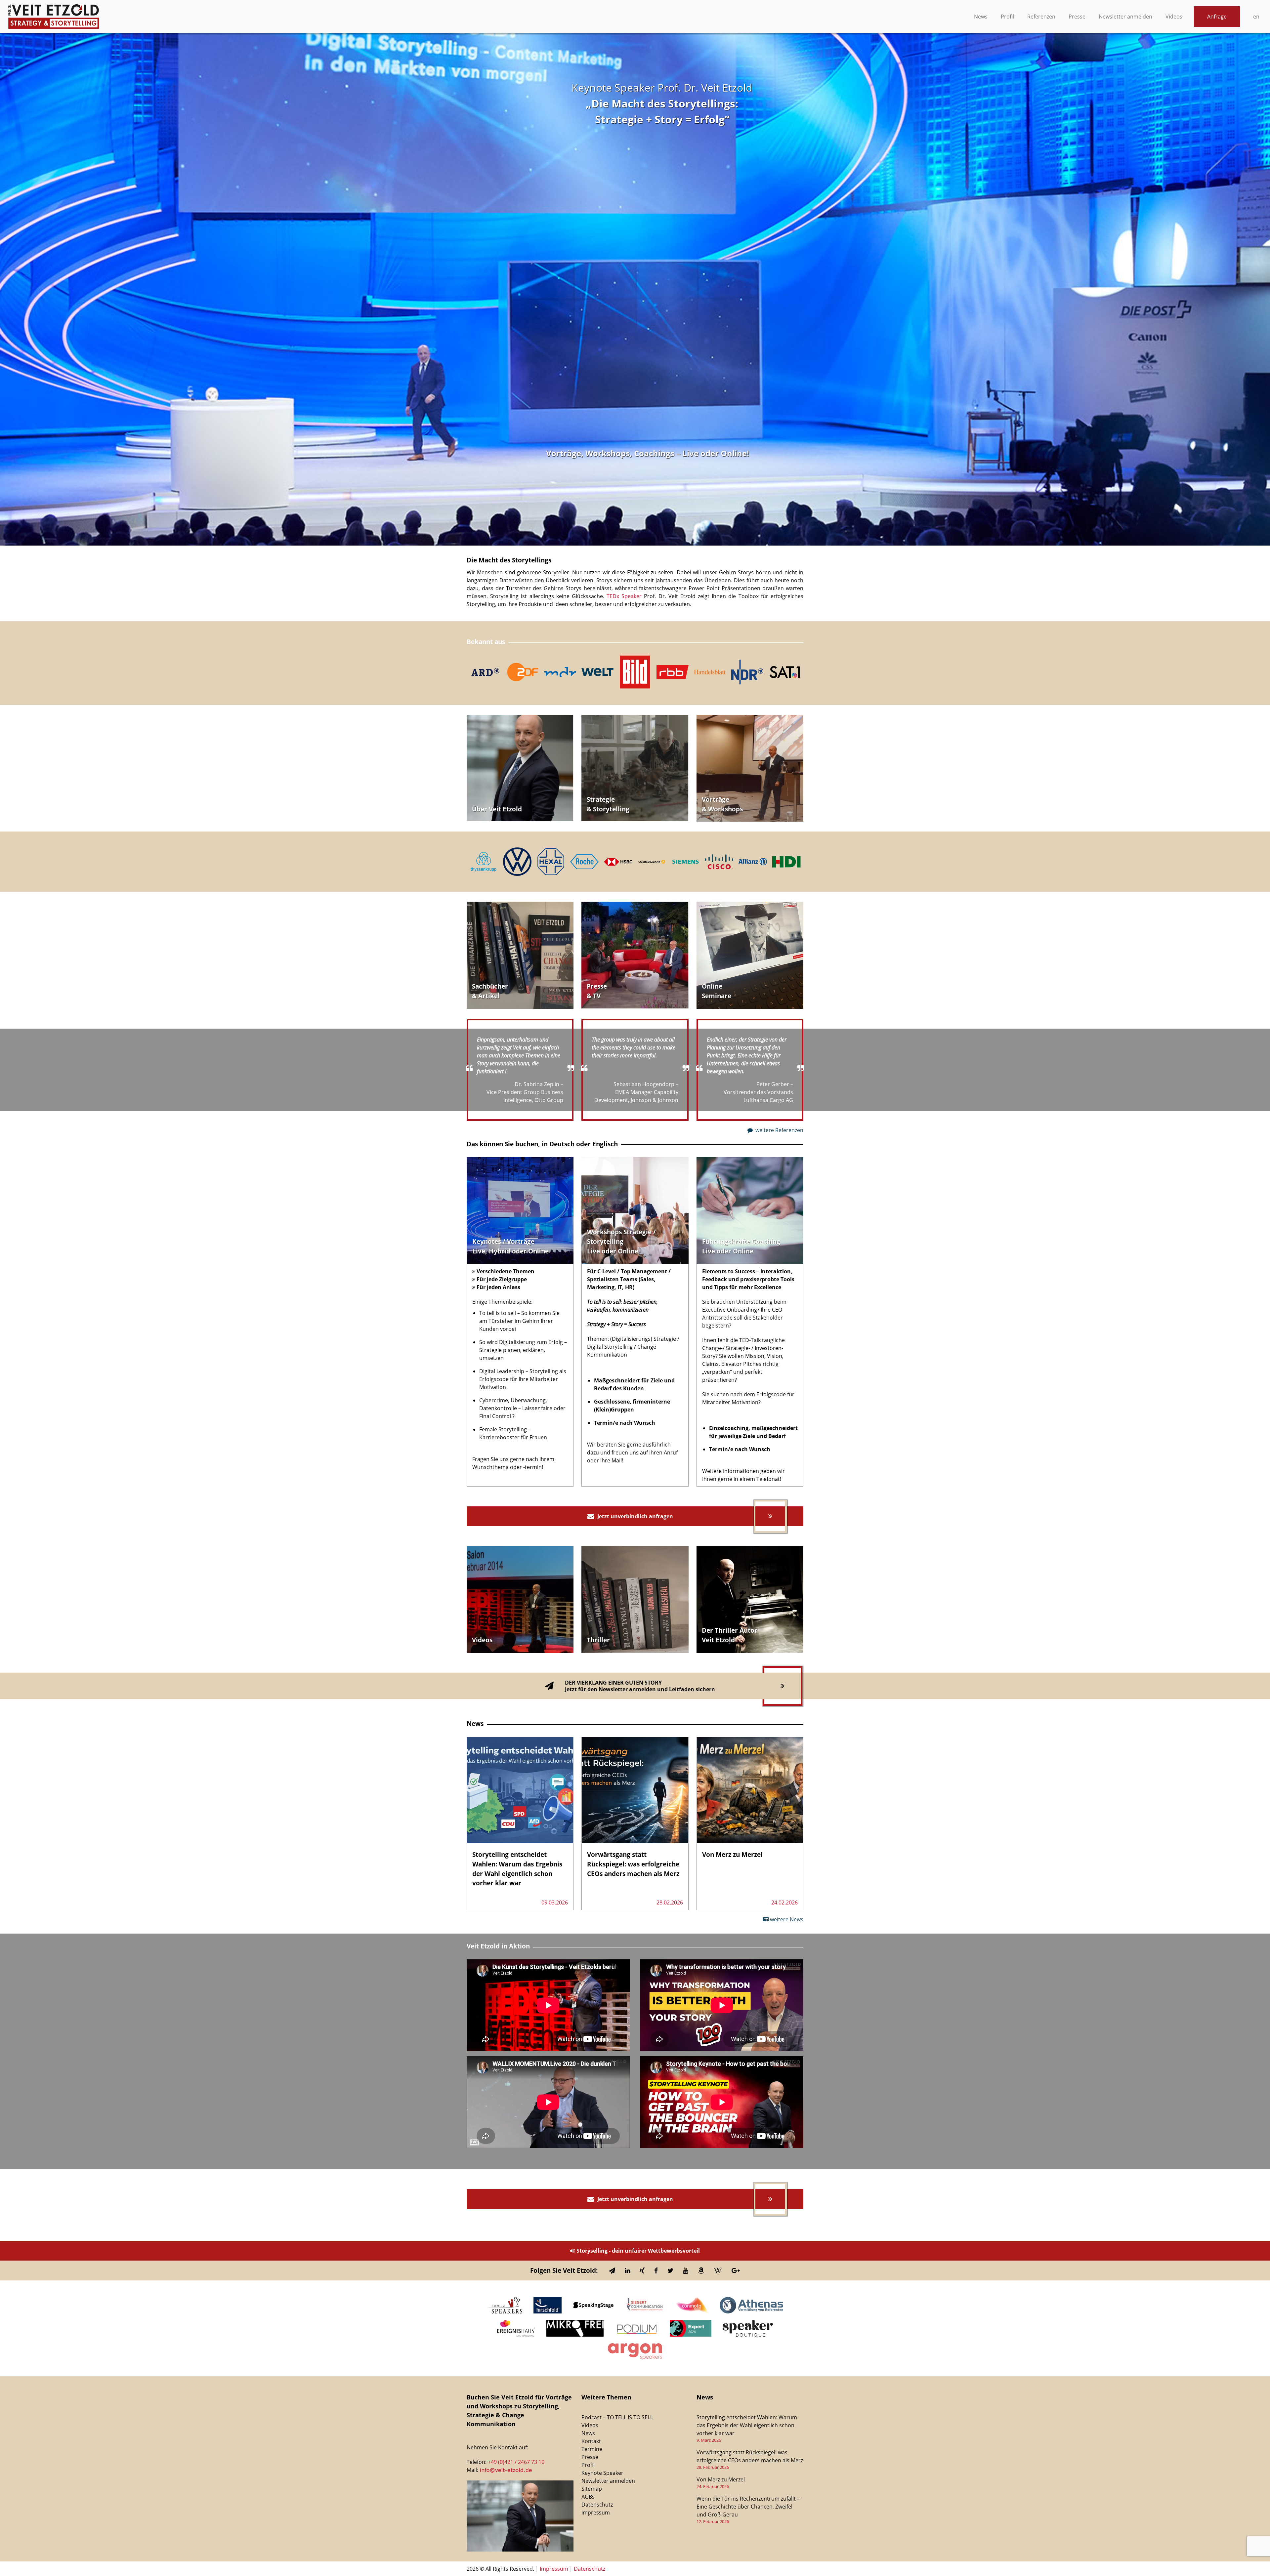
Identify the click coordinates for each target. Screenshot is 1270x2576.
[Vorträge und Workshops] (750, 768)
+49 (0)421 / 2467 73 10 (516, 2462)
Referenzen (1041, 17)
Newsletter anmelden (1125, 17)
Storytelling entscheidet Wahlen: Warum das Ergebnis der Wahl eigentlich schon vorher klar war (747, 2425)
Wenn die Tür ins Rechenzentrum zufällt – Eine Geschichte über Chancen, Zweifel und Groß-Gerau (748, 2507)
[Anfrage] (520, 768)
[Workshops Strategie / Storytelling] (635, 1210)
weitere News (786, 1919)
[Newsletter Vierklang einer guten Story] (635, 1686)
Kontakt (591, 2441)
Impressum (596, 2513)
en (1256, 17)
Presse (1077, 17)
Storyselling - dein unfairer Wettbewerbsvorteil (637, 2251)
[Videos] (635, 768)
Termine (592, 2449)
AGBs (588, 2497)
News (981, 17)
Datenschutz (597, 2505)
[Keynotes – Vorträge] (520, 1210)
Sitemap (592, 2489)
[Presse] (635, 955)
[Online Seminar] (750, 955)
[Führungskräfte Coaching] (750, 1210)
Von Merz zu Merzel (721, 2479)
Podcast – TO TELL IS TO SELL (617, 2417)
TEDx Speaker (625, 596)
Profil (1007, 17)
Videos (1174, 17)
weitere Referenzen (779, 1130)
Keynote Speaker (602, 2473)
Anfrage (1217, 17)
